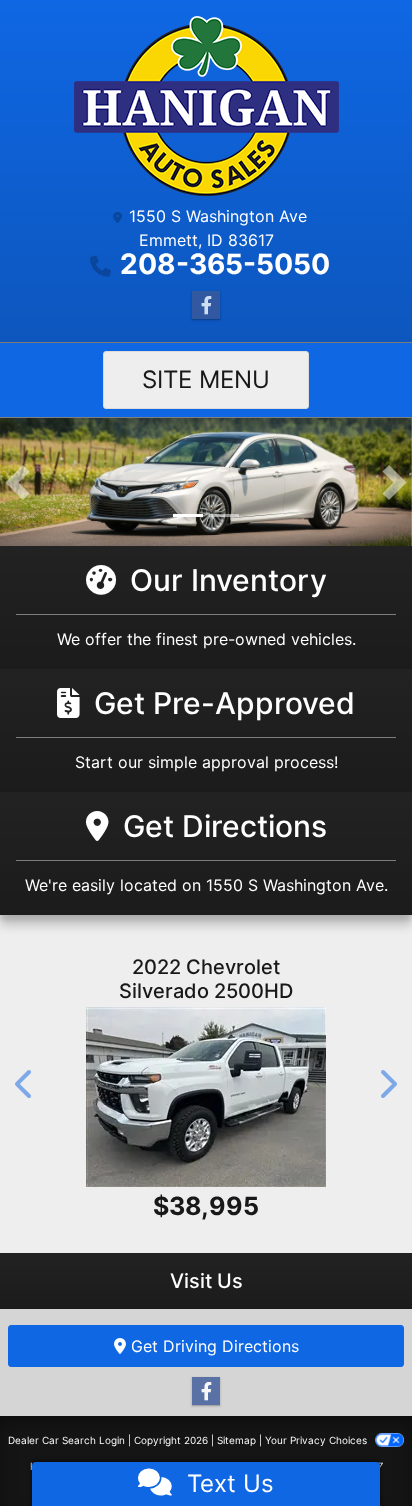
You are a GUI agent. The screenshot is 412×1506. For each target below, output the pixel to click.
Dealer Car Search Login (66, 1440)
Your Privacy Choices (317, 1440)
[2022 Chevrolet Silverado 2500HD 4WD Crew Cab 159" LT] (206, 1097)
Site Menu (206, 379)
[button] (17, 482)
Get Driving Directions (212, 1346)
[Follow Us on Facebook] (206, 305)
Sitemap (236, 1440)
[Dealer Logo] (206, 106)
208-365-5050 (225, 264)
